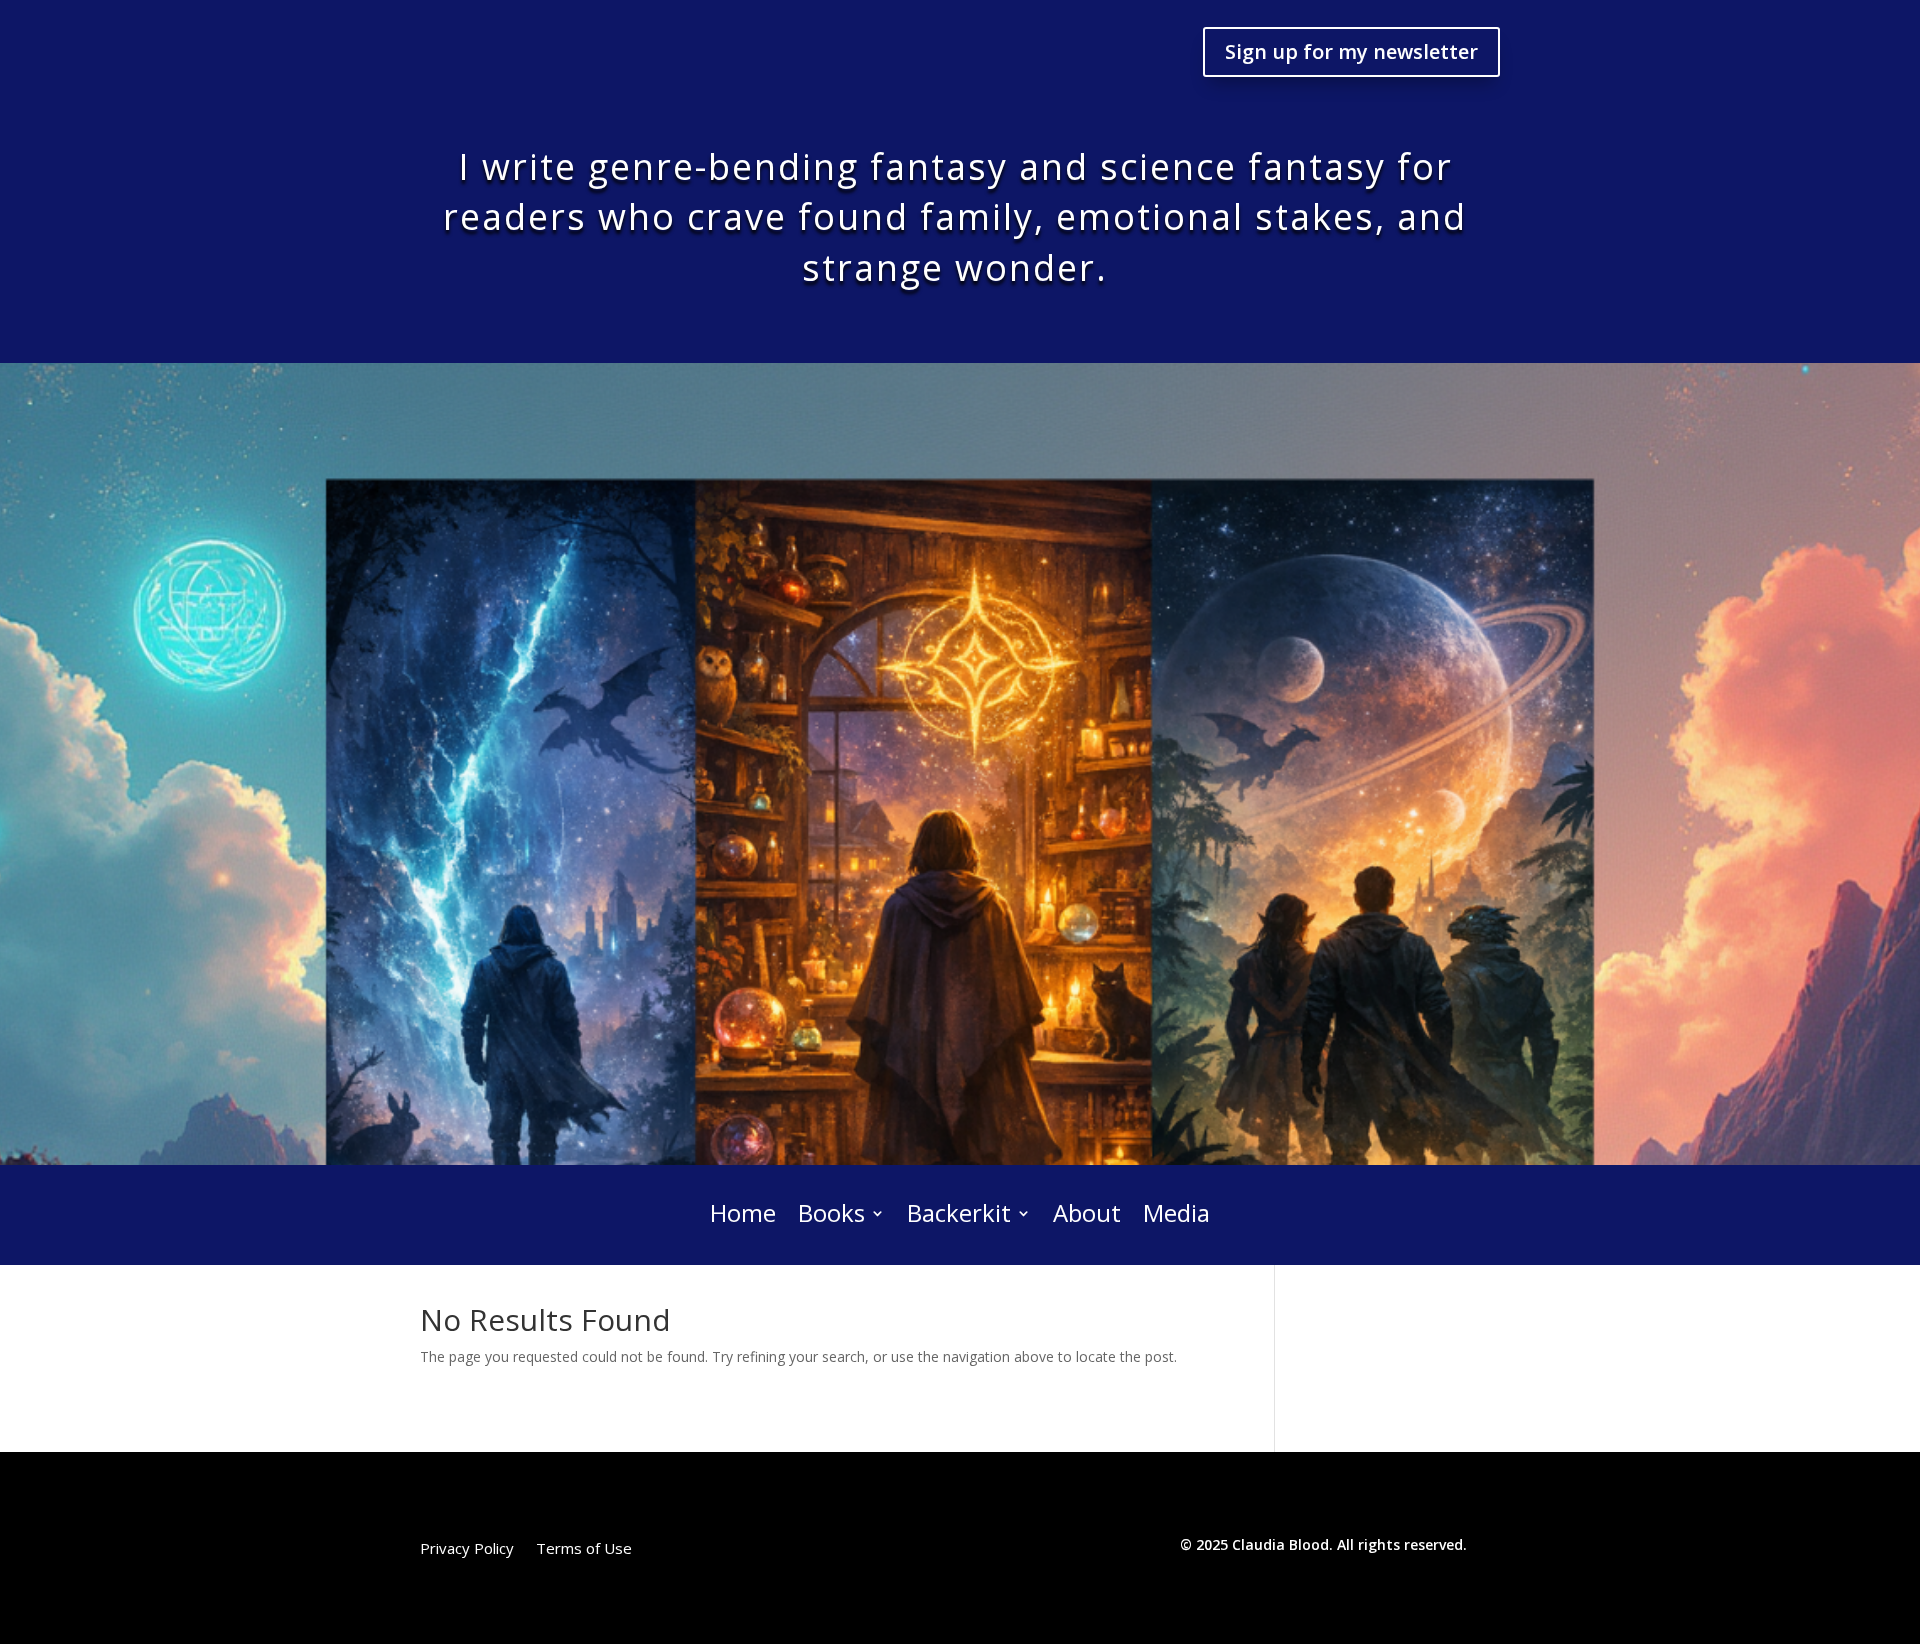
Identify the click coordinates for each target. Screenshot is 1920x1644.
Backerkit (959, 1214)
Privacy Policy (467, 1549)
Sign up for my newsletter (1351, 51)
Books (831, 1214)
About (1087, 1214)
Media (1176, 1214)
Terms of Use (584, 1549)
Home (743, 1214)
